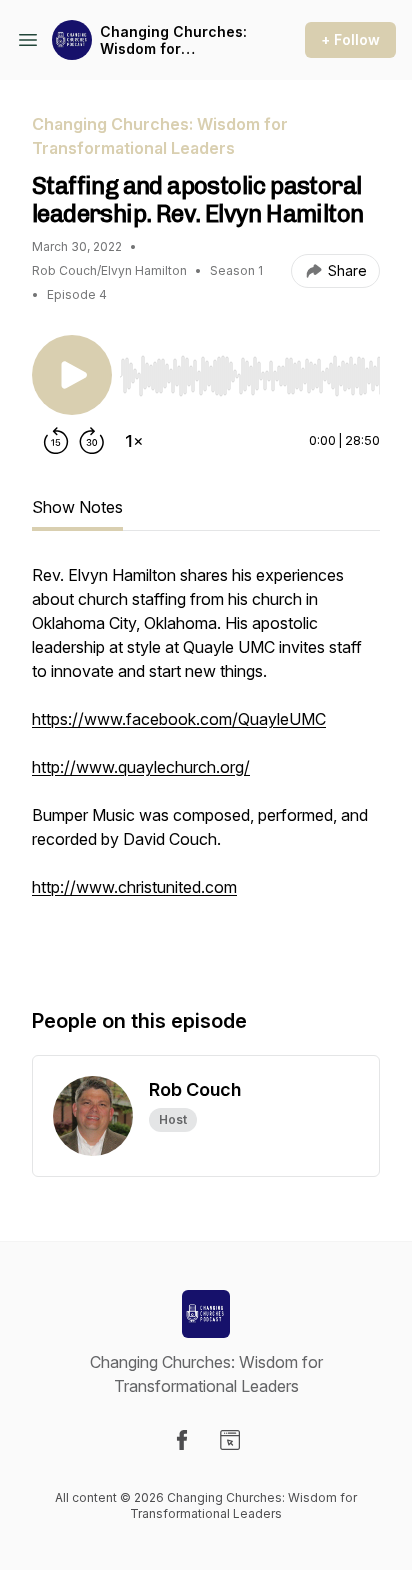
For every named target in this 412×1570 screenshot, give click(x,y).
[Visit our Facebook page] (182, 1440)
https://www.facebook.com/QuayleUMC (179, 719)
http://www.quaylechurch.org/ (141, 767)
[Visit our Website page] (230, 1440)
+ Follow (350, 39)
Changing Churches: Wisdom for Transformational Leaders (173, 40)
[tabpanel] (206, 765)
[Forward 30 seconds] (92, 441)
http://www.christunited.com (134, 887)
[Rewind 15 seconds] (56, 441)
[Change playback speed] (134, 441)
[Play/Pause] (72, 375)
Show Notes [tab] (77, 507)
